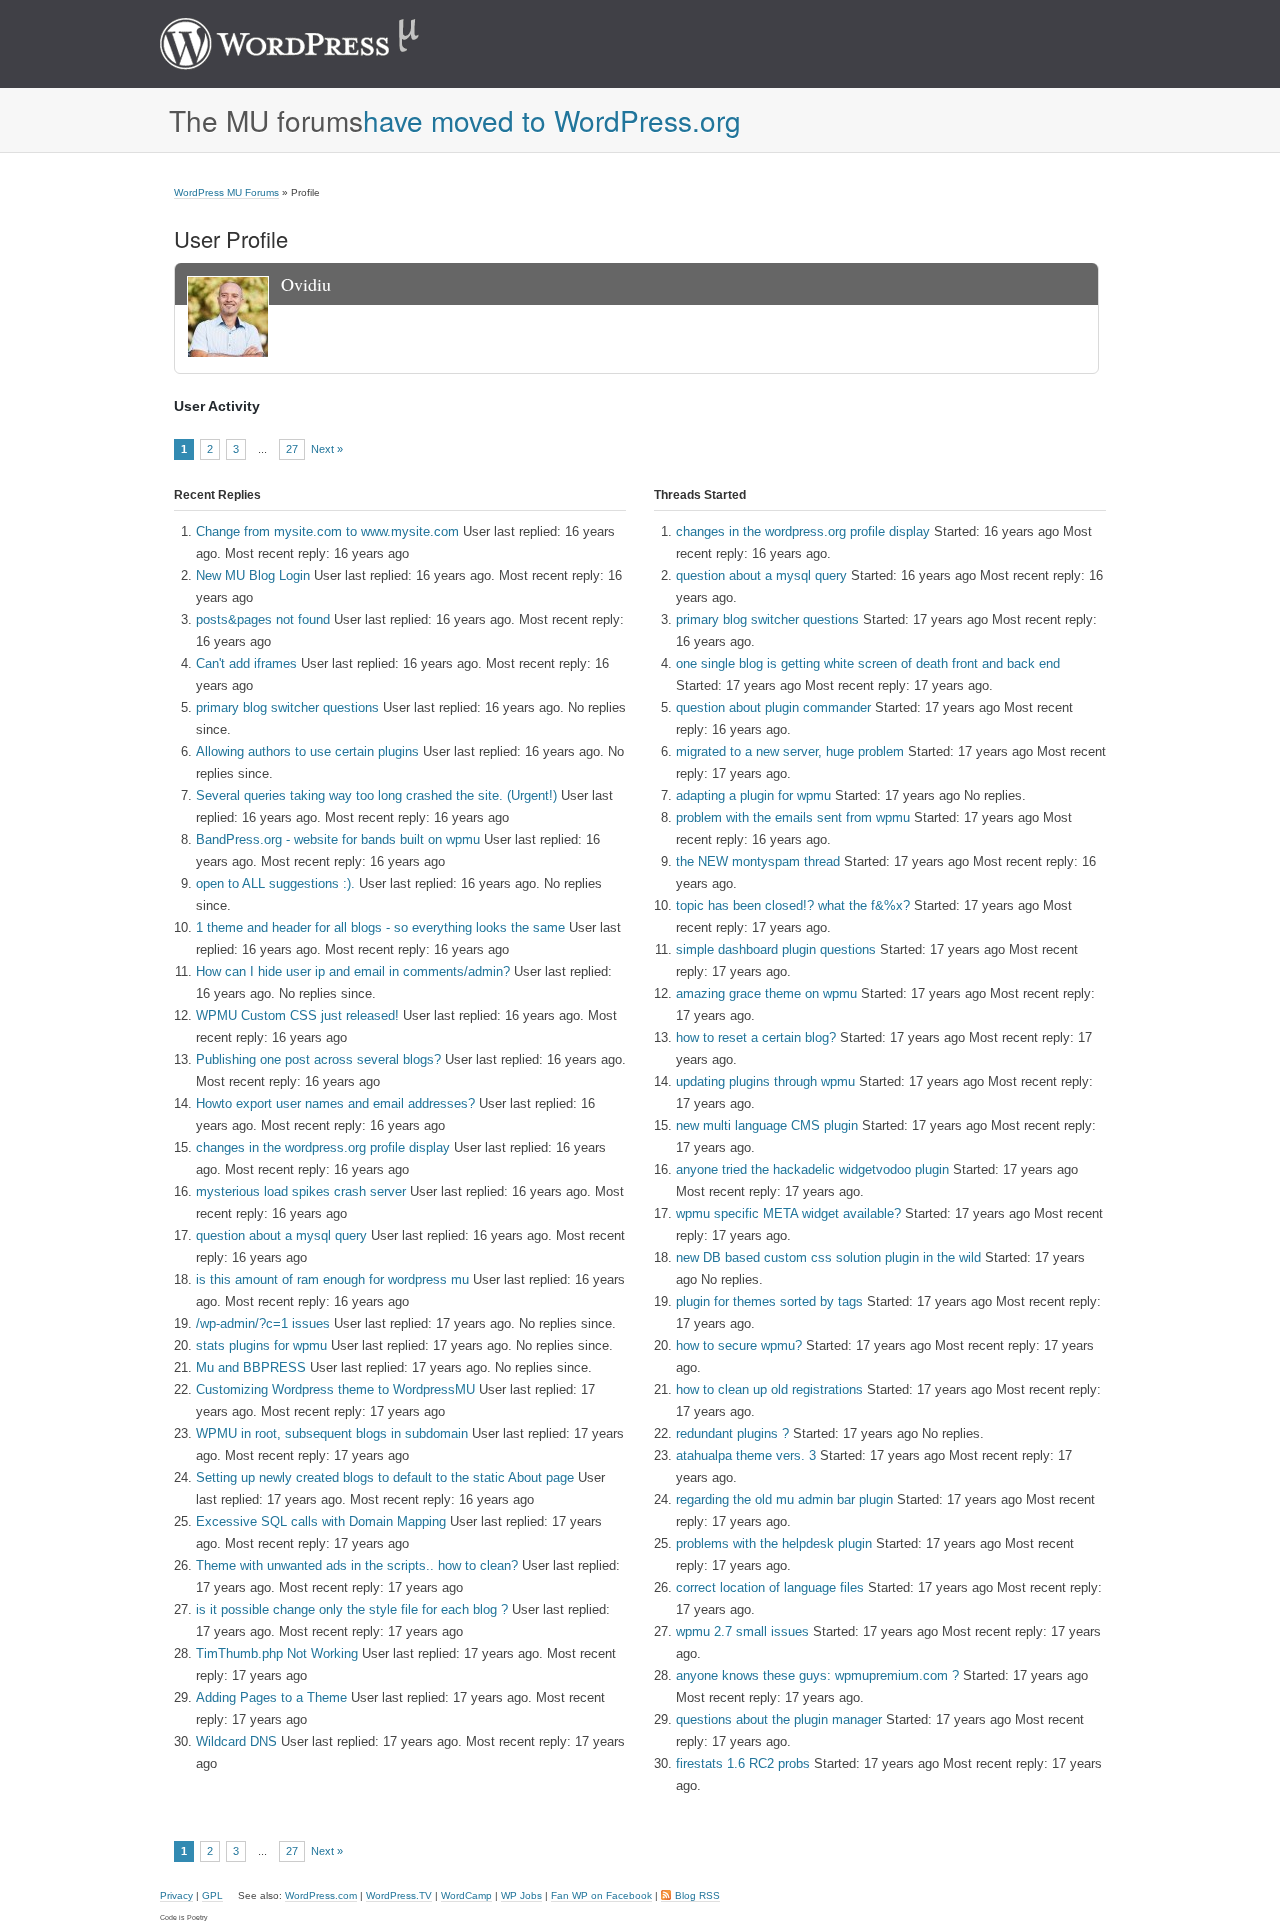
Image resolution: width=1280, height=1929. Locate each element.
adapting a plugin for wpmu (753, 795)
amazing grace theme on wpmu (766, 993)
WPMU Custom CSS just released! (297, 1015)
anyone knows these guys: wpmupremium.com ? (817, 1675)
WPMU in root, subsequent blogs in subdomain (332, 1433)
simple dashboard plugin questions (776, 949)
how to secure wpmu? (739, 1345)
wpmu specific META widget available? (788, 1213)
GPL (212, 1895)
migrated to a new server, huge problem (790, 751)
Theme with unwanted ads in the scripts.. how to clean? (357, 1565)
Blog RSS (697, 1895)
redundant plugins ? (732, 1433)
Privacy (176, 1895)
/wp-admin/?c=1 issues (263, 1323)
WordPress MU (310, 44)
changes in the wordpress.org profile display (323, 1147)
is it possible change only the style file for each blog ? (352, 1609)
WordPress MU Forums (226, 192)
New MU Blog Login (253, 575)
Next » (327, 449)
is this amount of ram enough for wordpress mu (332, 1279)
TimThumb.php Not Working (277, 1653)
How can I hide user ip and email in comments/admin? (353, 971)
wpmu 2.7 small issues (742, 1631)
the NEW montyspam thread (758, 861)
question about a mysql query (281, 1235)
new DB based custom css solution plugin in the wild (828, 1257)
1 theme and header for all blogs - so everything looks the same (380, 927)
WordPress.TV (399, 1895)
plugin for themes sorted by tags (769, 1301)
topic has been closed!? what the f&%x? (793, 905)
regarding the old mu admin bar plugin (784, 1499)
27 (292, 449)
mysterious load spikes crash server (301, 1191)
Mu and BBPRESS (251, 1367)
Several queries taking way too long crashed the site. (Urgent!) (376, 795)
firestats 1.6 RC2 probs (743, 1763)
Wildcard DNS (236, 1741)
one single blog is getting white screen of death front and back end (868, 663)
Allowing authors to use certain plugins (307, 751)
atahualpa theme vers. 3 (746, 1455)
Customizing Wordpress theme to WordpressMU (335, 1389)
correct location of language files (770, 1587)
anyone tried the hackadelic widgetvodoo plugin (812, 1169)
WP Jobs (521, 1895)
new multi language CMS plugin (767, 1125)
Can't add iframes (246, 663)
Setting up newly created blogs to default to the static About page (385, 1477)
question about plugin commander (773, 707)
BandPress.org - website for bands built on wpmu (338, 839)
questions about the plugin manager (779, 1719)
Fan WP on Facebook (601, 1895)
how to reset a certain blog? (756, 1037)
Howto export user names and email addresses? (335, 1103)
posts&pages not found (263, 619)
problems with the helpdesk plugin (774, 1543)
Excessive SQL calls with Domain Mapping (321, 1521)
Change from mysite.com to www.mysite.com (327, 531)
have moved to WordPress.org (552, 120)
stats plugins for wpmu (261, 1345)
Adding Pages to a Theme (271, 1697)
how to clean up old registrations (769, 1389)
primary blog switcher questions (287, 707)
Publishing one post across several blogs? (318, 1059)
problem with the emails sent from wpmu (793, 817)
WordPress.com (321, 1895)
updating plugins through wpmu (765, 1081)
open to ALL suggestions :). (275, 883)
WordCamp (466, 1895)
